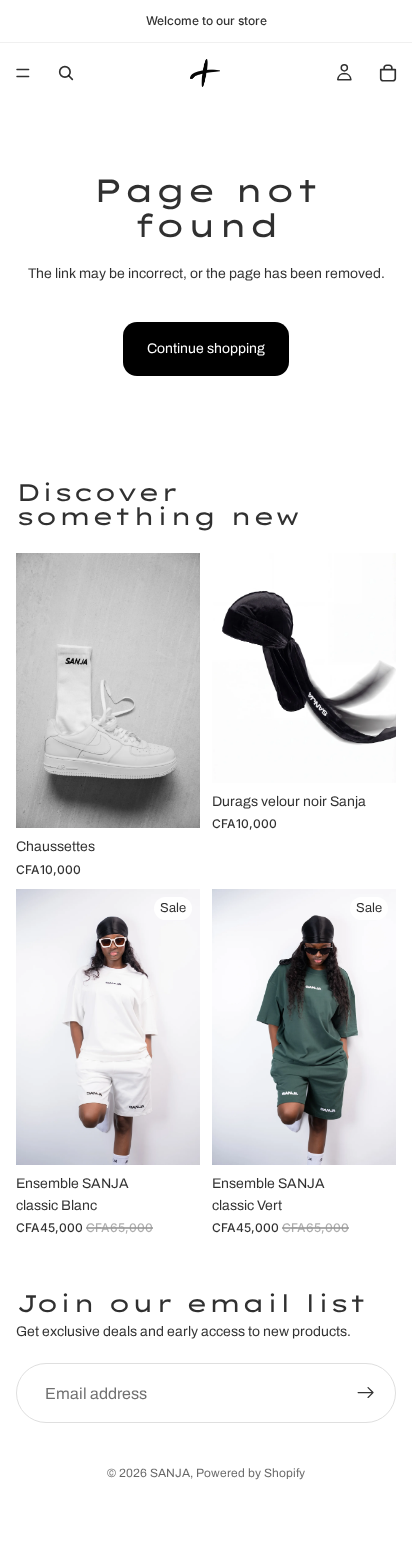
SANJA (170, 1473)
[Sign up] (366, 1393)
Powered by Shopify (250, 1473)
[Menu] (23, 73)
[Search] (66, 73)
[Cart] (388, 73)
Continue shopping (206, 348)
